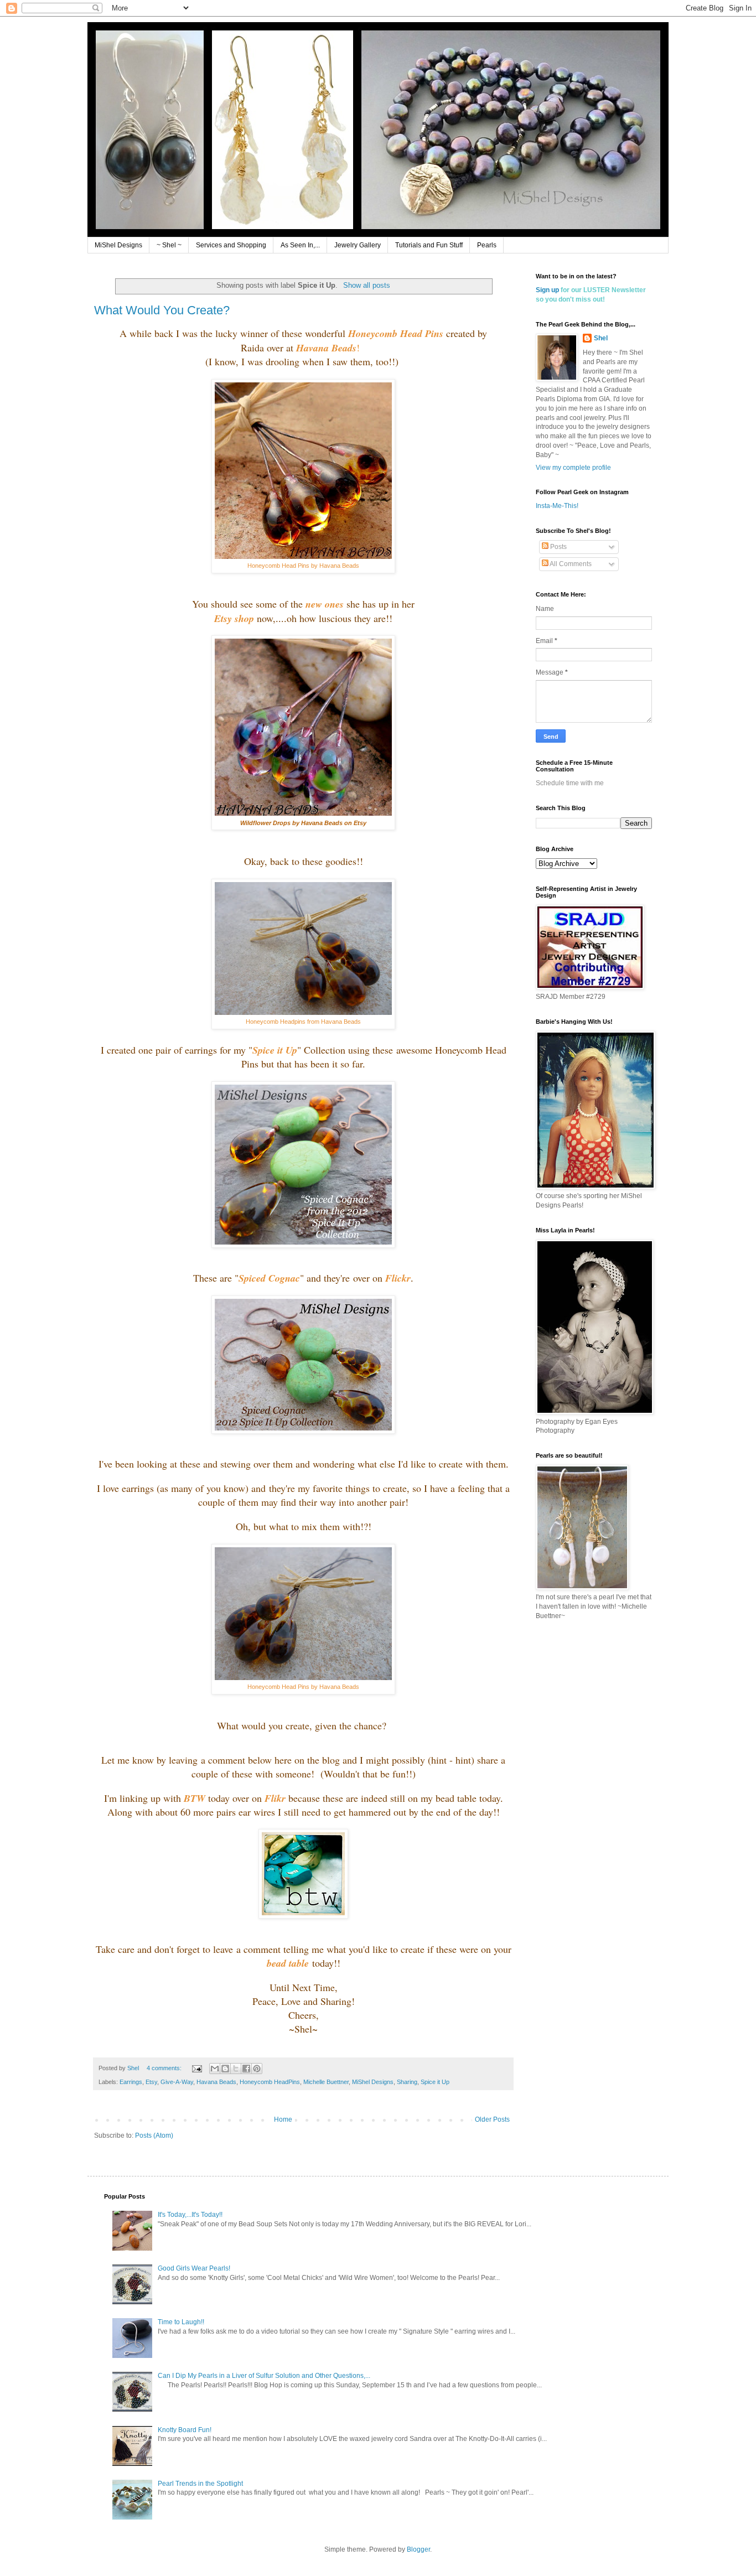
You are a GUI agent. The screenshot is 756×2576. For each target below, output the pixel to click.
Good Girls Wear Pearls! (194, 2268)
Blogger (418, 2549)
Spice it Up (435, 2082)
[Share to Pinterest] (257, 2069)
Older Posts (492, 2119)
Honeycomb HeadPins (270, 2082)
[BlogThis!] (225, 2069)
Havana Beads (216, 2082)
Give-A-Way (177, 2082)
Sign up (547, 290)
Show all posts (366, 285)
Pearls (487, 245)
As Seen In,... (300, 245)
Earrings (131, 2082)
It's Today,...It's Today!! (190, 2215)
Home (283, 2119)
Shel (601, 338)
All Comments (570, 564)
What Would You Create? (162, 310)
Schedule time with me (570, 783)
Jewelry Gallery (358, 245)
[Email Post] (196, 2068)
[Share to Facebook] (246, 2069)
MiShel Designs (118, 245)
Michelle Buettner (326, 2082)
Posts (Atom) (154, 2136)
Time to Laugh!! (181, 2322)
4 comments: (165, 2068)
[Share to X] (236, 2069)
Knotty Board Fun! (185, 2430)
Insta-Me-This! (557, 506)
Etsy (151, 2082)
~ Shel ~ (169, 245)
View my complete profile (573, 468)
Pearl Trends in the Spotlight (200, 2484)
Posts (558, 547)
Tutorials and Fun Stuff (429, 245)
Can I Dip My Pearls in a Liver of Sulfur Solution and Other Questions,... (264, 2376)
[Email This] (215, 2069)
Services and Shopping (231, 245)
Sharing (407, 2082)
